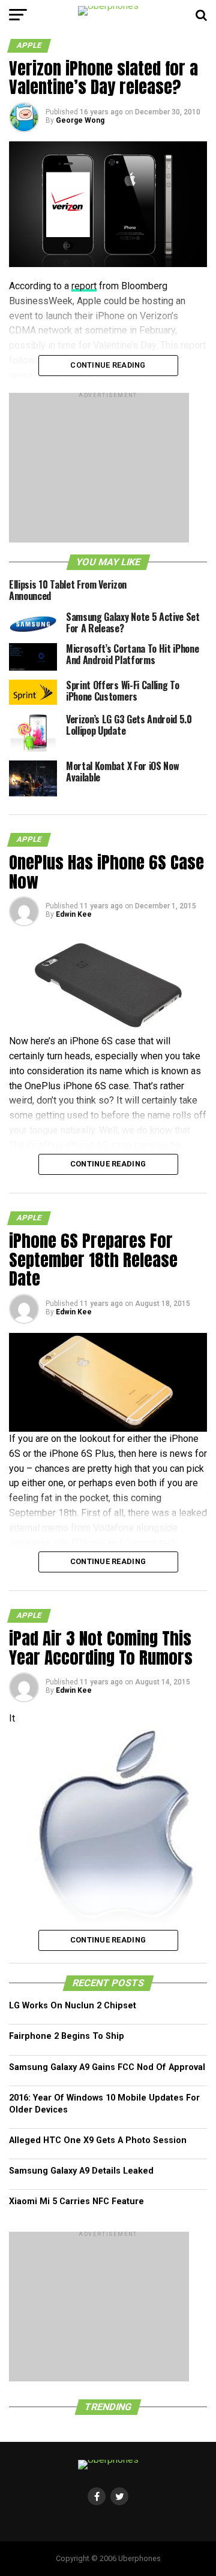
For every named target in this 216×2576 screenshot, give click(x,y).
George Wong (80, 120)
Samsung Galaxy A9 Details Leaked (81, 2171)
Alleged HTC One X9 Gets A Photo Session (98, 2140)
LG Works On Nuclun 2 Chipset (73, 2006)
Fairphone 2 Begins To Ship (67, 2036)
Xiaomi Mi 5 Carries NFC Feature (76, 2201)
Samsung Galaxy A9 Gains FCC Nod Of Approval (107, 2067)
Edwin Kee (74, 914)
